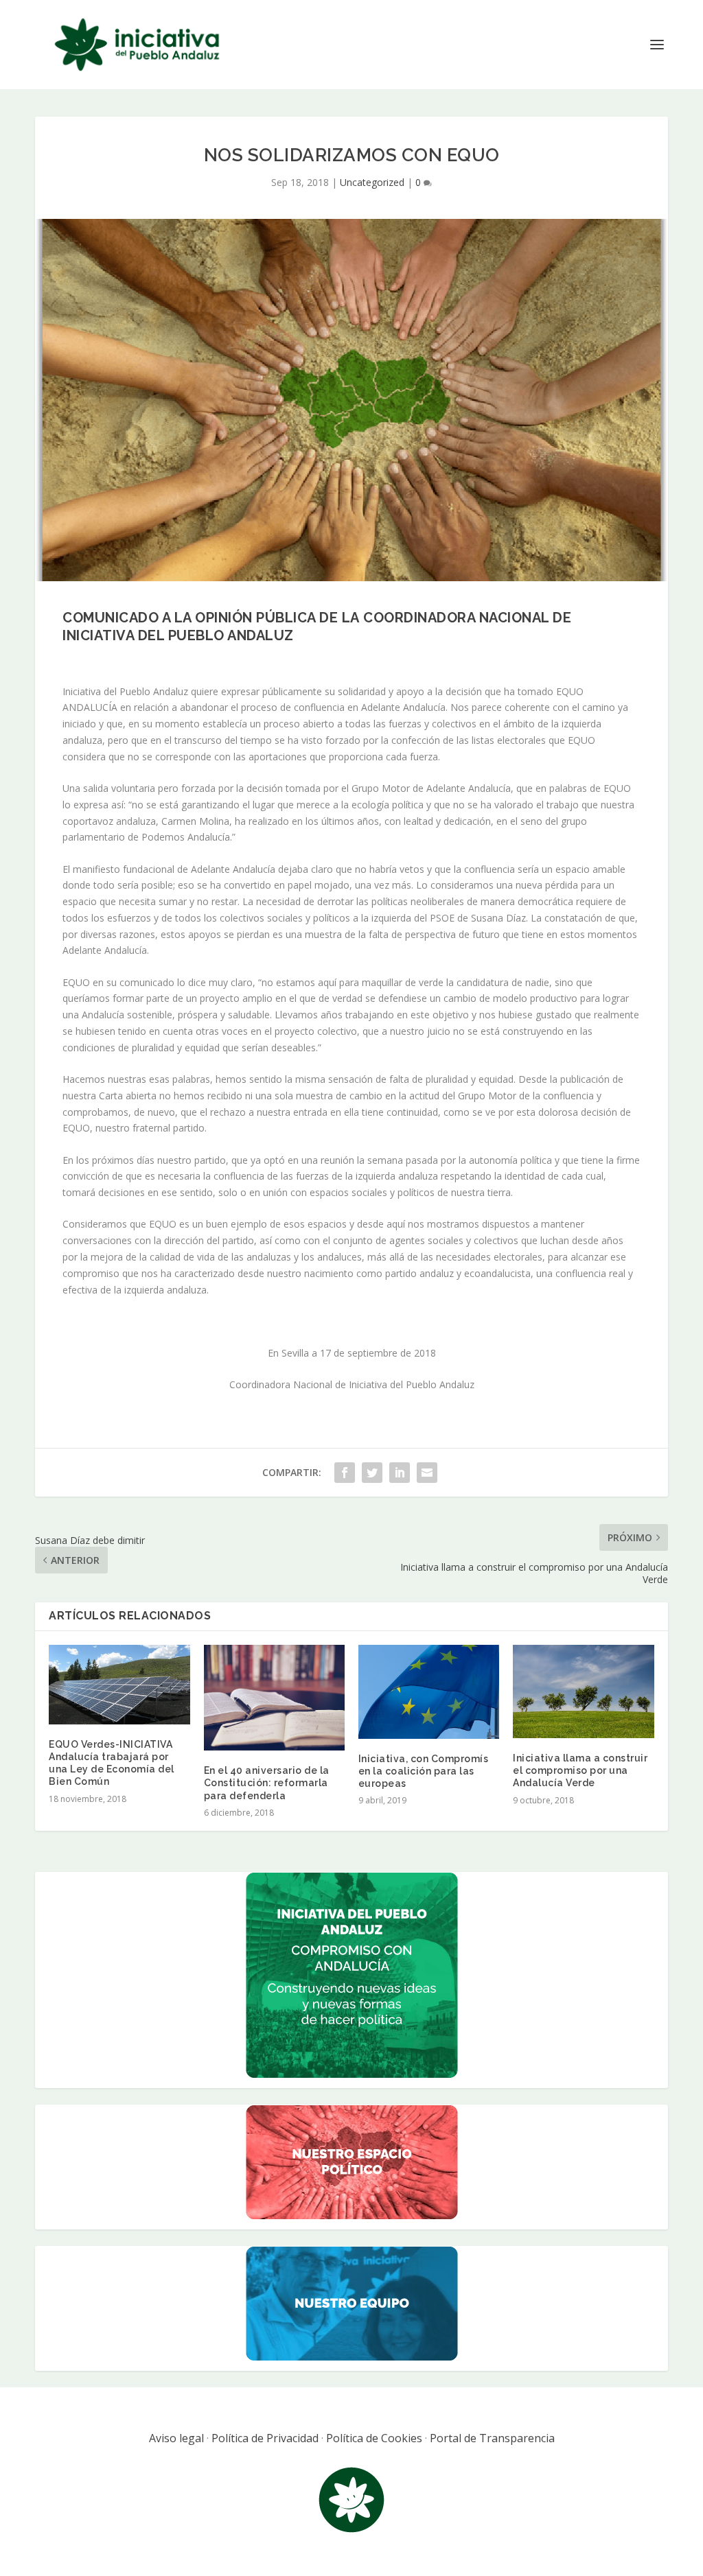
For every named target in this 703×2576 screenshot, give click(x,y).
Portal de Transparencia (492, 2438)
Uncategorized (372, 182)
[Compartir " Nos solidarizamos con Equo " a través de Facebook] (345, 1473)
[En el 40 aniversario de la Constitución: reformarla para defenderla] (274, 1698)
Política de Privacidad (265, 2438)
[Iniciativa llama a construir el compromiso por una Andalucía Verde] (583, 1691)
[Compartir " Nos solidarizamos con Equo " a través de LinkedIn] (400, 1473)
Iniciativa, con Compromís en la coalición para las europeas (424, 1771)
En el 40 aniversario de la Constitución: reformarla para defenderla (267, 1783)
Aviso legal (176, 2438)
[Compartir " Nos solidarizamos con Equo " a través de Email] (427, 1473)
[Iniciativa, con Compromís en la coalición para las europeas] (429, 1692)
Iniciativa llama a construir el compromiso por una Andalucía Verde (580, 1770)
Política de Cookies (374, 2438)
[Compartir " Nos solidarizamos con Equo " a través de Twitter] (372, 1473)
